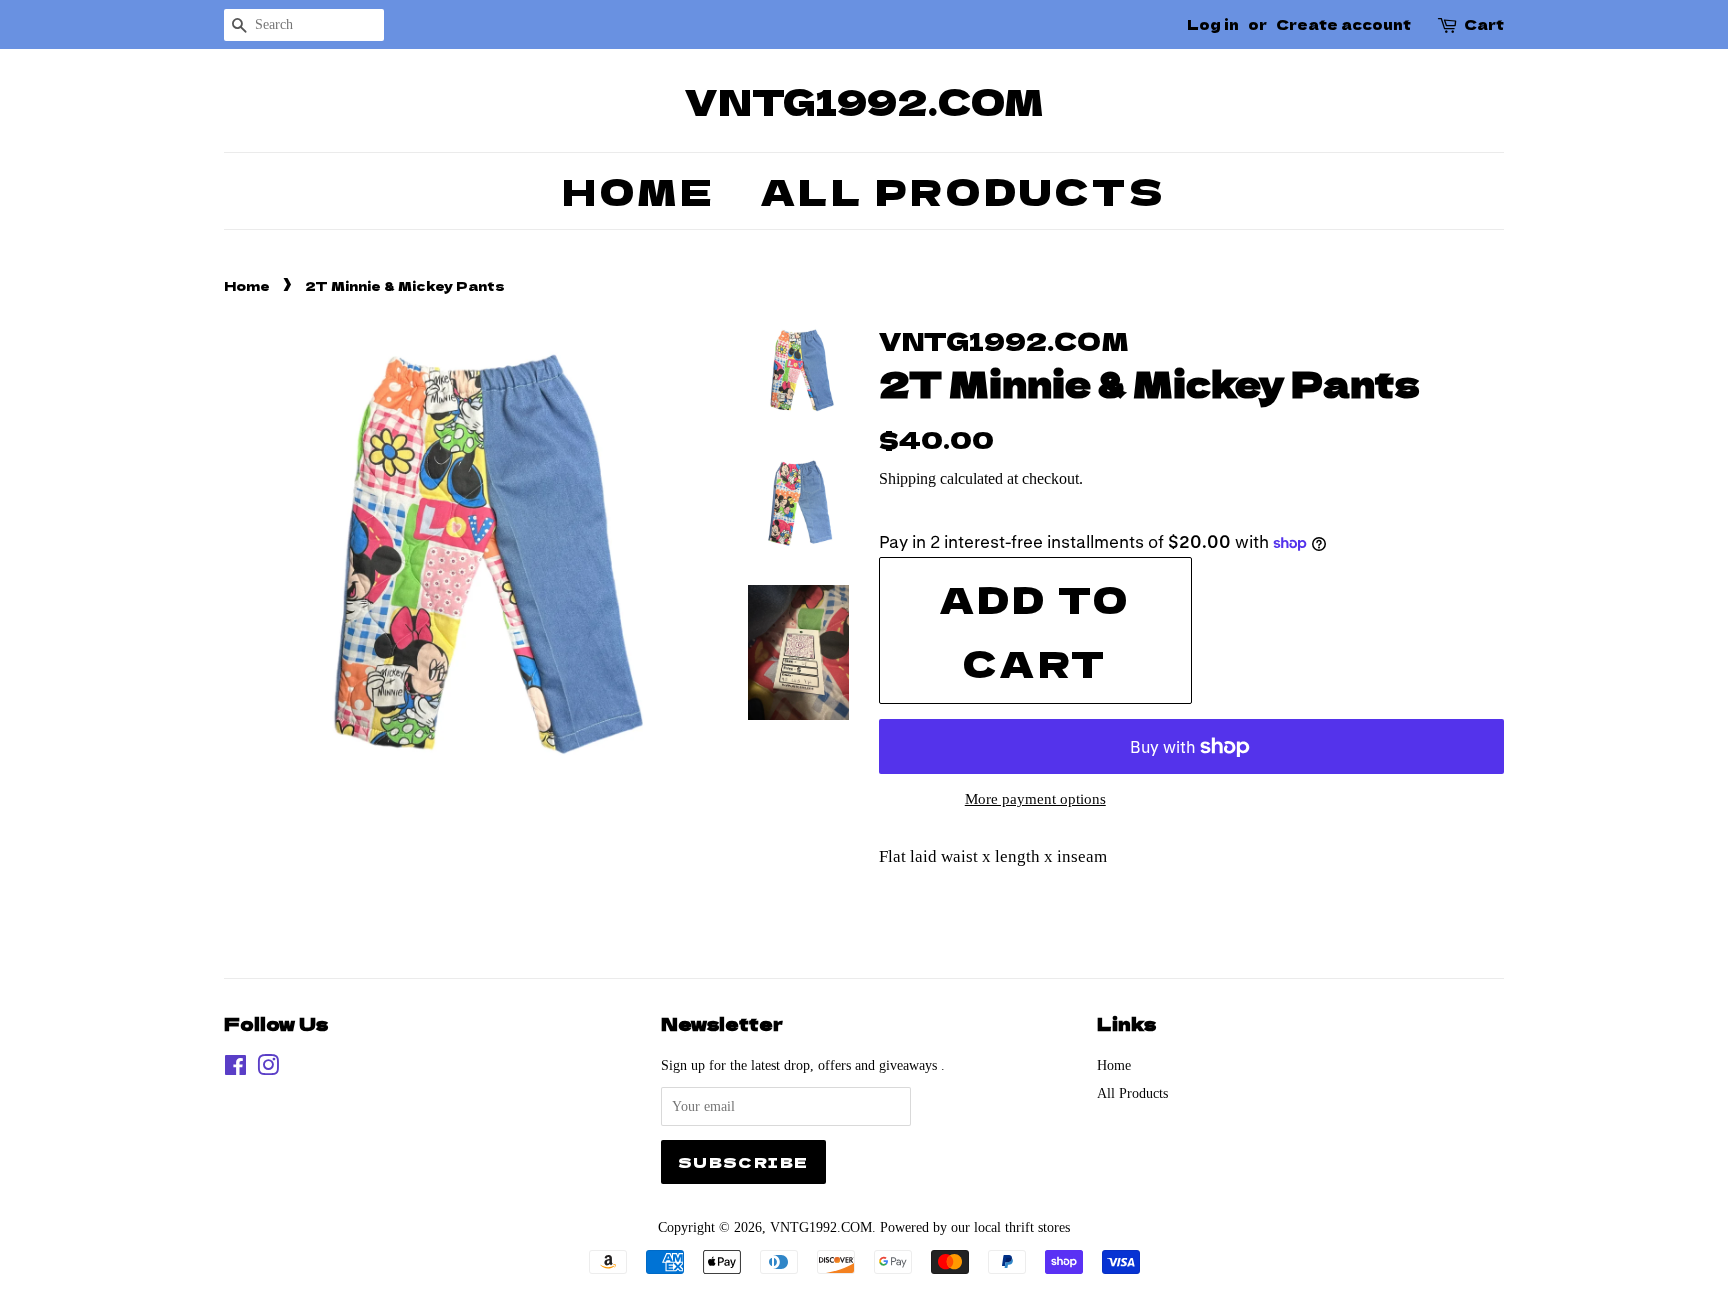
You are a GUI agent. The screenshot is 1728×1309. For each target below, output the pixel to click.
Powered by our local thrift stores (975, 1227)
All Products (963, 190)
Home (638, 190)
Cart (1484, 24)
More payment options (1035, 799)
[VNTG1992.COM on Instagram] (268, 1069)
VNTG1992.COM (864, 100)
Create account (1343, 24)
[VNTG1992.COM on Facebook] (235, 1069)
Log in (1213, 24)
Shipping (907, 478)
